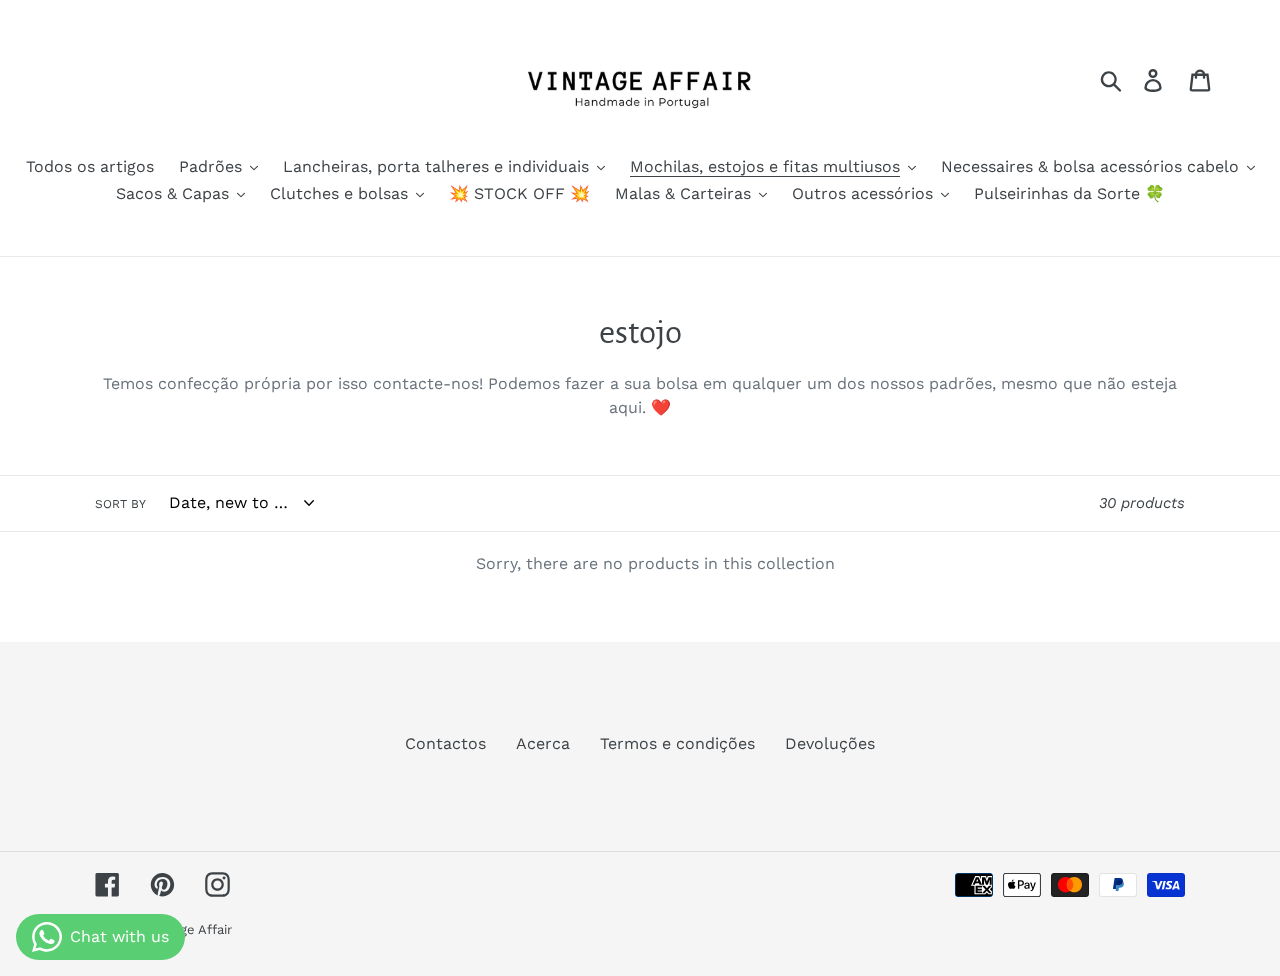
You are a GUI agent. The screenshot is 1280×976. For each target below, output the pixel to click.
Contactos (445, 743)
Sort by (120, 504)
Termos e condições (677, 743)
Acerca (543, 743)
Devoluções (830, 743)
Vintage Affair (190, 929)
